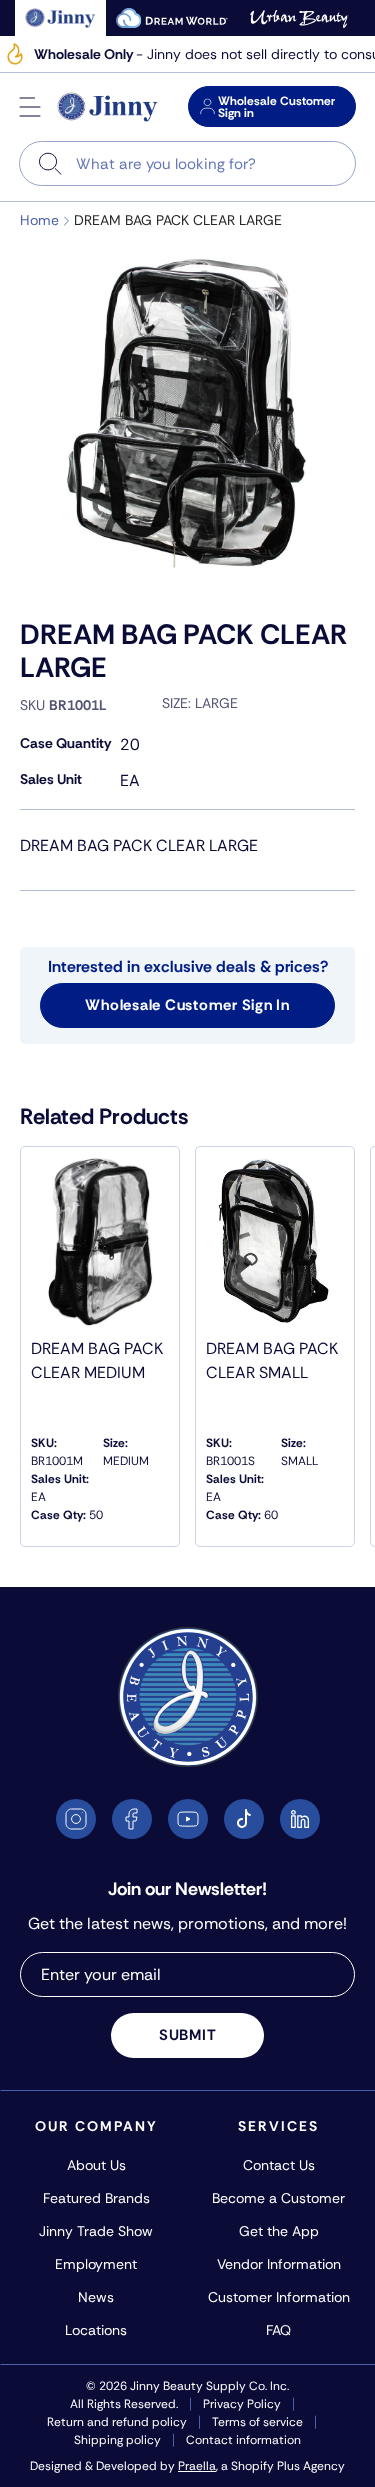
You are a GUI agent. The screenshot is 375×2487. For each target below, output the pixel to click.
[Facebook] (132, 1819)
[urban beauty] (299, 18)
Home (39, 220)
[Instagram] (76, 1819)
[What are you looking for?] (50, 163)
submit (188, 2035)
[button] (30, 107)
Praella (197, 2466)
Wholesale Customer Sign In (187, 1005)
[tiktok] (244, 1819)
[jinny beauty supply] (60, 18)
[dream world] (172, 18)
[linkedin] (300, 1819)
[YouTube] (188, 1819)
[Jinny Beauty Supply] (108, 107)
